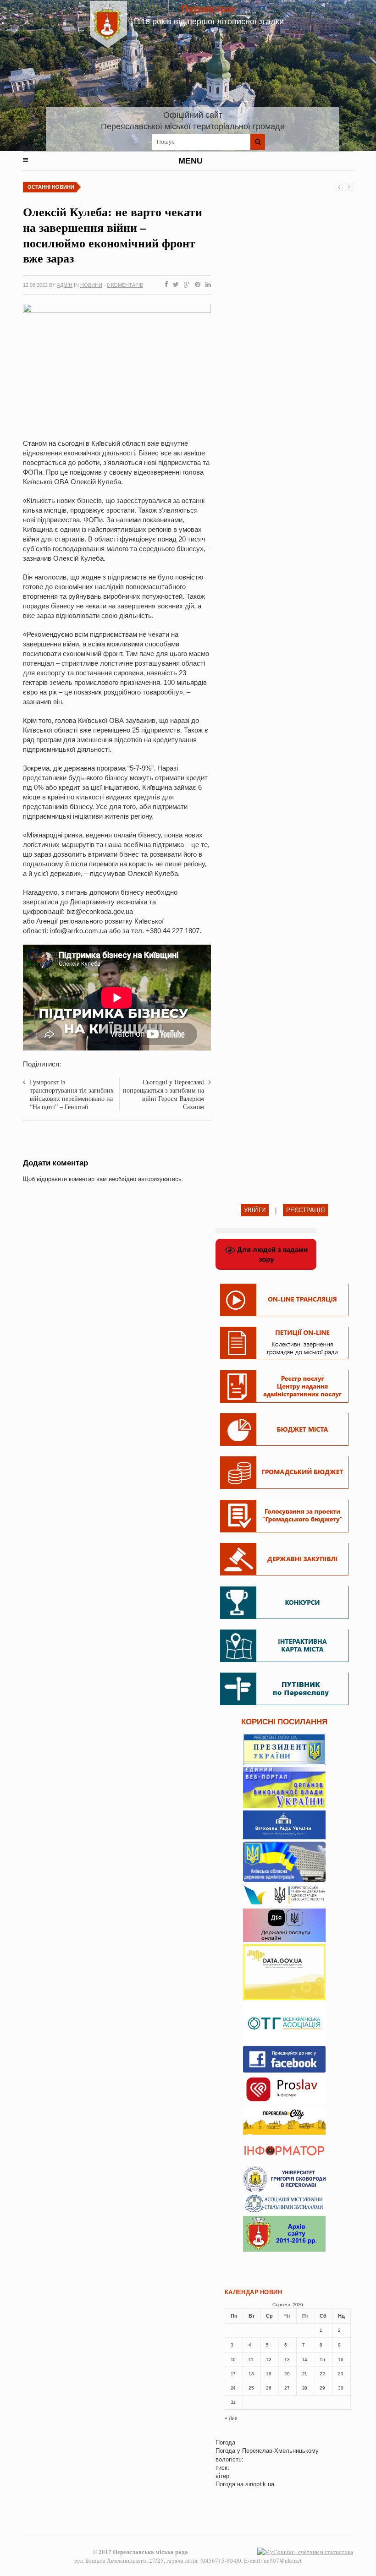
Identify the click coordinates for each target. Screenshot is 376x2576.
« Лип (231, 2418)
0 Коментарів (125, 285)
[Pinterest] (196, 285)
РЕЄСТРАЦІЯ (305, 1210)
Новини (91, 285)
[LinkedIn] (206, 285)
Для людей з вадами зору (271, 1254)
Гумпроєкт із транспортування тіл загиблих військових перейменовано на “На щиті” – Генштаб (72, 1094)
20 (287, 2374)
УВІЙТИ (255, 1210)
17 (233, 2374)
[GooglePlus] (185, 285)
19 (268, 2374)
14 (305, 2359)
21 (305, 2374)
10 (233, 2359)
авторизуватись (160, 1179)
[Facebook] (165, 285)
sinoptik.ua (260, 2484)
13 (287, 2359)
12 (268, 2359)
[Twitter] (174, 285)
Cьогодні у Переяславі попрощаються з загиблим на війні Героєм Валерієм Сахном (163, 1094)
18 (251, 2374)
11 (251, 2359)
